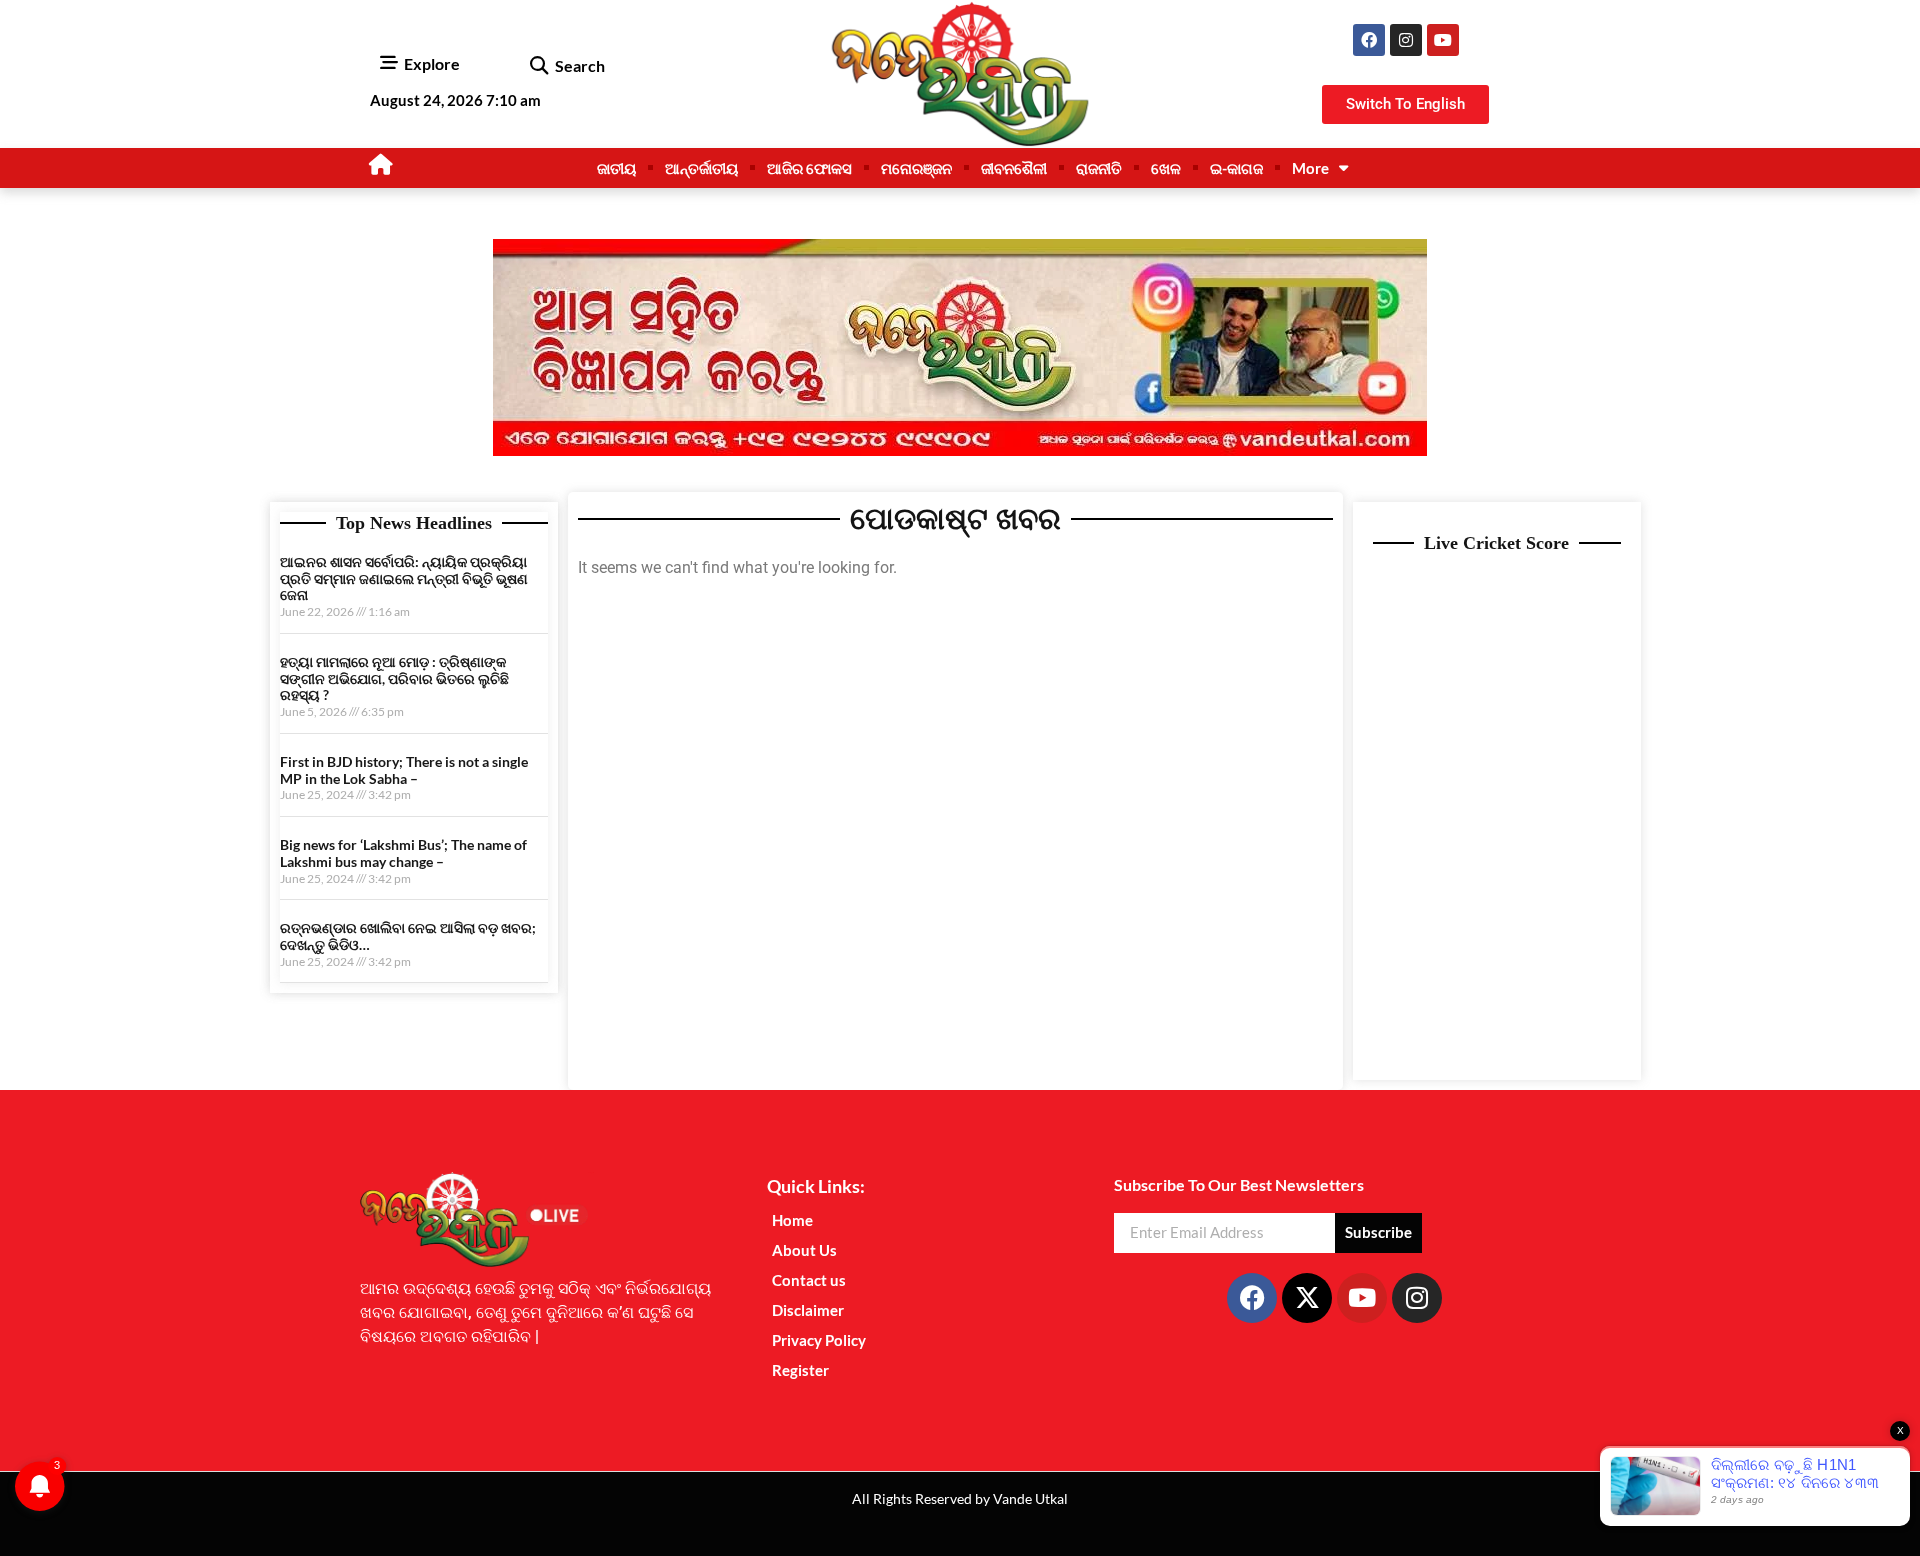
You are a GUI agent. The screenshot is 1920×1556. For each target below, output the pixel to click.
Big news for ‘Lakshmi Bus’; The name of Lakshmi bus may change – (403, 853)
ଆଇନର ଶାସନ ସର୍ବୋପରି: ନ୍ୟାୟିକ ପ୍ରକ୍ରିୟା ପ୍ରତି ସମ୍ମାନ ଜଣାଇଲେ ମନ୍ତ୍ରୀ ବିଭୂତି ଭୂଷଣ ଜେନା (404, 578)
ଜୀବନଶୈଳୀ (1014, 168)
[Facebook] (1369, 40)
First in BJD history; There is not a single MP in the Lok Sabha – (404, 770)
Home (792, 1220)
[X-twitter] (1307, 1298)
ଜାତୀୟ (616, 168)
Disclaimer (808, 1310)
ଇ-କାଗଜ (1236, 168)
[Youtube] (1443, 40)
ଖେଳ (1166, 168)
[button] (538, 66)
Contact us (809, 1280)
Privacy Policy (819, 1340)
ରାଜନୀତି (1099, 168)
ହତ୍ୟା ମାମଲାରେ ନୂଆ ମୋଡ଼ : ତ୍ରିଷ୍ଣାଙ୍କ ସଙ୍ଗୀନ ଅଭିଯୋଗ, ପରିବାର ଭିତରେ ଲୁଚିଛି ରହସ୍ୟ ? (394, 678)
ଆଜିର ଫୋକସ (809, 168)
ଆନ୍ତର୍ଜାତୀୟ (701, 168)
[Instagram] (1406, 40)
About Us (804, 1250)
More (1310, 168)
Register (800, 1370)
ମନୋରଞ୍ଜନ (916, 168)
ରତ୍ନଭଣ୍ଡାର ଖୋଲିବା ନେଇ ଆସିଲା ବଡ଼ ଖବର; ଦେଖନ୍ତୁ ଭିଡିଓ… (408, 936)
